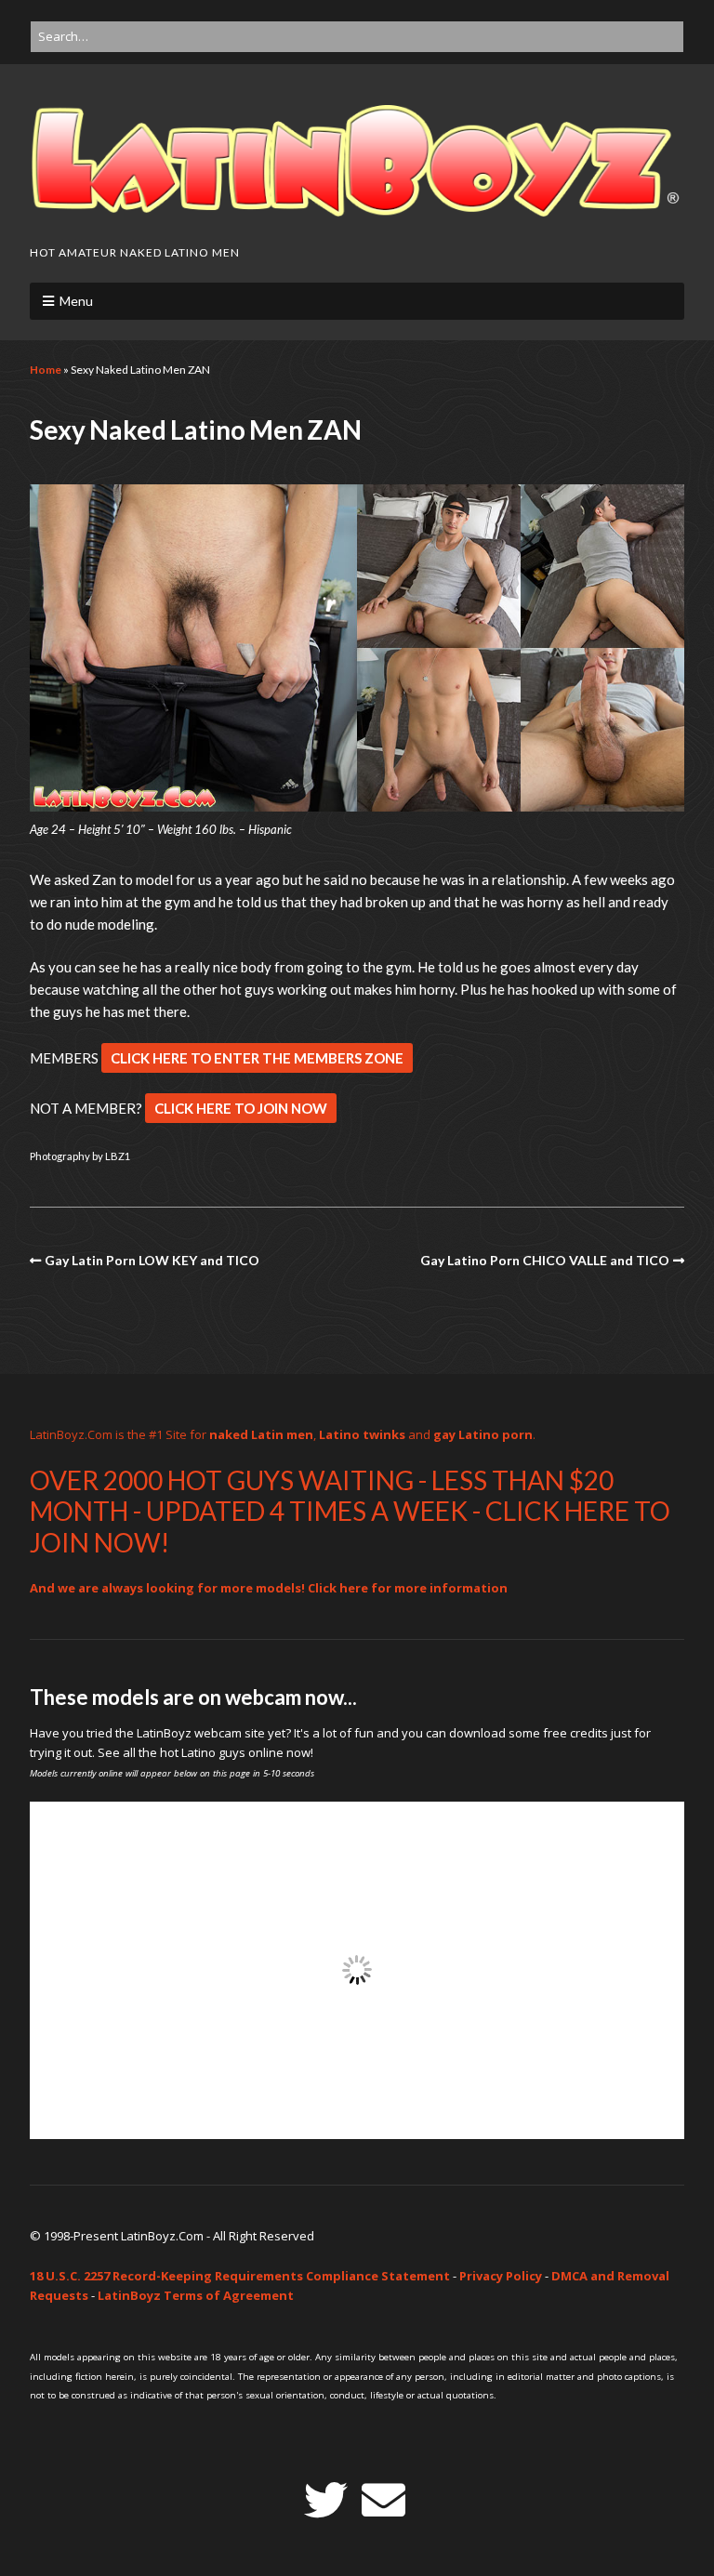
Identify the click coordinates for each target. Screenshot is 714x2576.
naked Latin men (261, 1434)
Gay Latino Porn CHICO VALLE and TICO (545, 1260)
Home (46, 370)
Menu (76, 301)
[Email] (383, 2500)
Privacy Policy (501, 2276)
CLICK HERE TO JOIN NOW (241, 1108)
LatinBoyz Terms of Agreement (196, 2295)
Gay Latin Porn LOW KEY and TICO (152, 1260)
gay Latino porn (483, 1434)
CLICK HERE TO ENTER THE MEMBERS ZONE (257, 1058)
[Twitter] (326, 2500)
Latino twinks (362, 1434)
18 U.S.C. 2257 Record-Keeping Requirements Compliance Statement (240, 2276)
